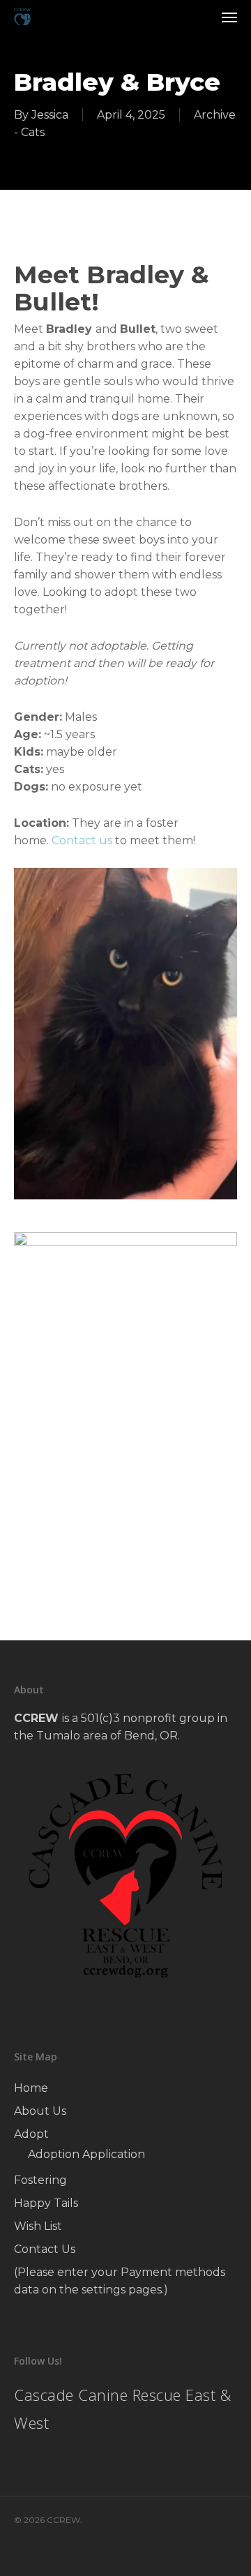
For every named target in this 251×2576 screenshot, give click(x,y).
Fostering (40, 2180)
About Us (40, 2111)
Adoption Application (86, 2154)
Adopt (31, 2134)
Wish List (38, 2226)
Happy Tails (46, 2203)
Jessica (50, 115)
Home (31, 2088)
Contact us (82, 840)
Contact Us (45, 2249)
